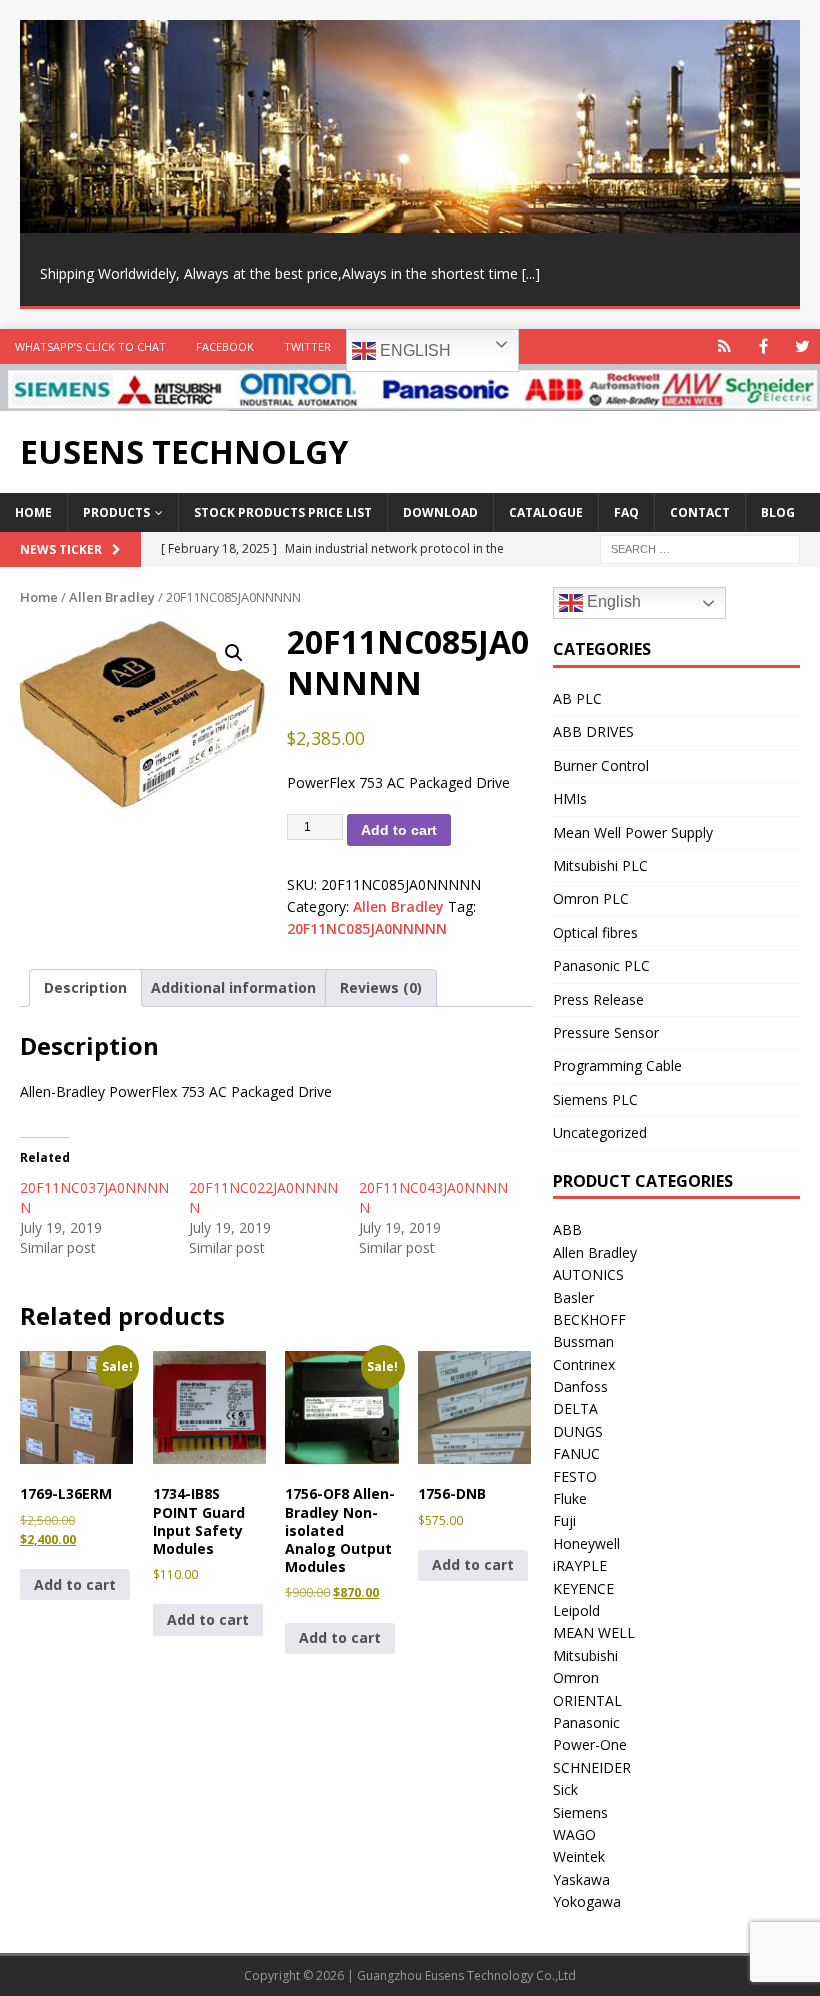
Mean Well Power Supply (633, 832)
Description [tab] (85, 987)
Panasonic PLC (601, 965)
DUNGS (578, 1431)
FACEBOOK (225, 346)
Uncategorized (600, 1132)
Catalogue (546, 512)
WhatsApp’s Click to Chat (90, 346)
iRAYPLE (580, 1565)
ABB (567, 1229)
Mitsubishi (585, 1655)
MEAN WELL (594, 1632)
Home (33, 512)
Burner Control (601, 765)
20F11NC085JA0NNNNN (367, 928)
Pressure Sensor (606, 1032)
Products (116, 512)
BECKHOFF (589, 1319)
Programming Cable (617, 1065)
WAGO (574, 1834)
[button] (234, 653)
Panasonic (586, 1722)
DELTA (575, 1408)
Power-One (590, 1744)
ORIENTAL (587, 1700)
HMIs (570, 798)
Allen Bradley (112, 597)
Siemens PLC (595, 1099)
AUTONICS (588, 1274)
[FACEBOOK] (763, 346)
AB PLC (577, 698)
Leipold (576, 1610)
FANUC (576, 1453)
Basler (573, 1297)
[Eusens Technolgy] (410, 399)
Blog (778, 512)
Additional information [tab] (233, 987)
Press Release (598, 999)
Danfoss (580, 1386)
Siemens (580, 1812)
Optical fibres (595, 932)
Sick (565, 1789)
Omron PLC (591, 898)
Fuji (564, 1520)
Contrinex (584, 1364)
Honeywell (586, 1543)
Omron (576, 1677)
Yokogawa (587, 1901)
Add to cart (399, 830)
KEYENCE (583, 1588)
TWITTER (307, 346)
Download (440, 512)
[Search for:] (700, 548)
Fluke (570, 1498)
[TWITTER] (802, 346)
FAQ (626, 512)
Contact (700, 512)
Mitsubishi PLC (600, 865)
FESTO (575, 1476)
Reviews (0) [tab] (381, 987)
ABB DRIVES (593, 731)
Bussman (583, 1341)
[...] (531, 273)
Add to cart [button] (75, 1584)
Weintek (579, 1856)
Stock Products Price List (283, 512)
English (413, 350)
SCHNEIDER (592, 1767)
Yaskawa (581, 1879)
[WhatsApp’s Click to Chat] (724, 346)
